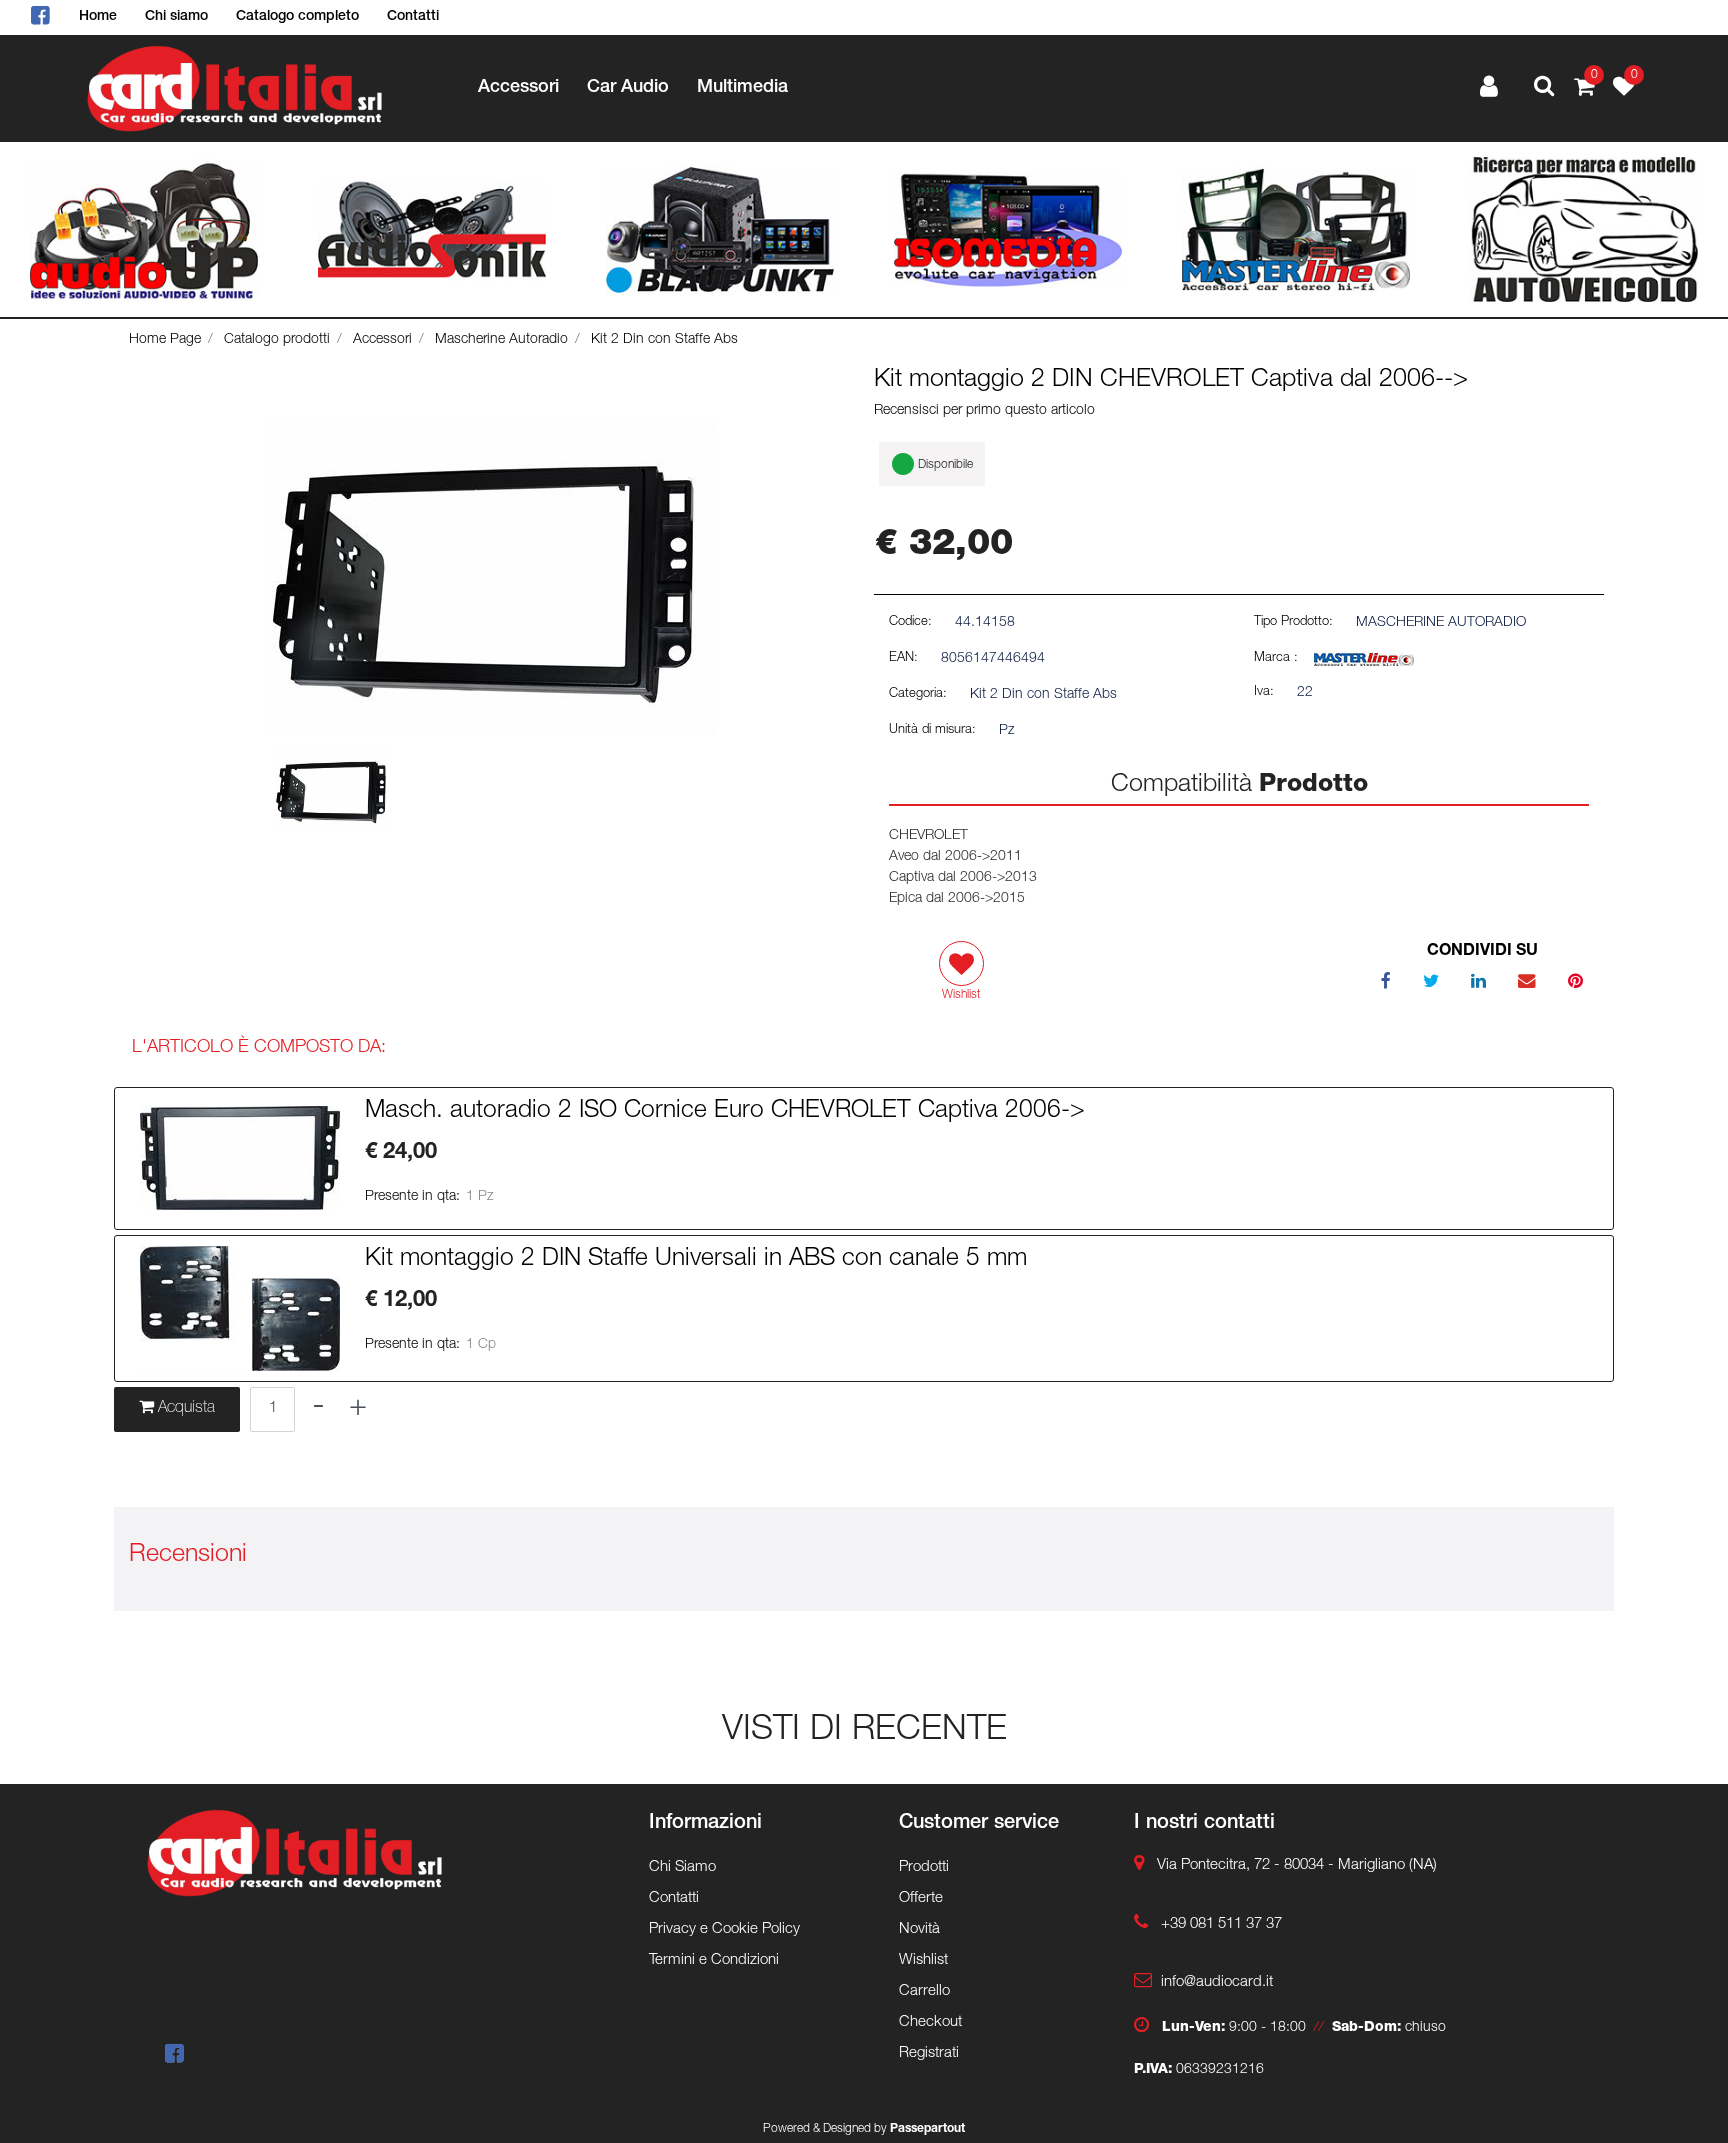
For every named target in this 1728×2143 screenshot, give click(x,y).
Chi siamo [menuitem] (176, 17)
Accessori (382, 340)
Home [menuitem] (98, 17)
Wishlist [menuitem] (923, 1960)
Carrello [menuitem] (924, 1991)
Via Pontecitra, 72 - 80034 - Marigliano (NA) (1297, 1865)
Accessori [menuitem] (518, 88)
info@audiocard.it (1217, 1982)
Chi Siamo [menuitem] (682, 1867)
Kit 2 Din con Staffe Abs (664, 340)
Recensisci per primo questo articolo (984, 411)
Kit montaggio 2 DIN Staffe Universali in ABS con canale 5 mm (696, 1260)
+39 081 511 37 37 (1221, 1924)
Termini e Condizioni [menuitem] (714, 1960)
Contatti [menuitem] (413, 17)
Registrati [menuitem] (929, 2053)
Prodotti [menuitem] (924, 1867)
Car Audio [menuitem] (628, 88)
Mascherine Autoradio (501, 340)
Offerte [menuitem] (921, 1898)
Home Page (165, 340)
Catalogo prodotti (277, 340)
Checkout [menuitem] (930, 2022)
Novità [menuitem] (919, 1929)
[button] (489, 580)
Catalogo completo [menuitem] (297, 17)
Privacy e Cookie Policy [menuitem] (724, 1929)
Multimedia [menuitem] (742, 88)
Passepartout (927, 2129)
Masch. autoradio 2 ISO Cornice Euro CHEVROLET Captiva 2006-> (725, 1112)
